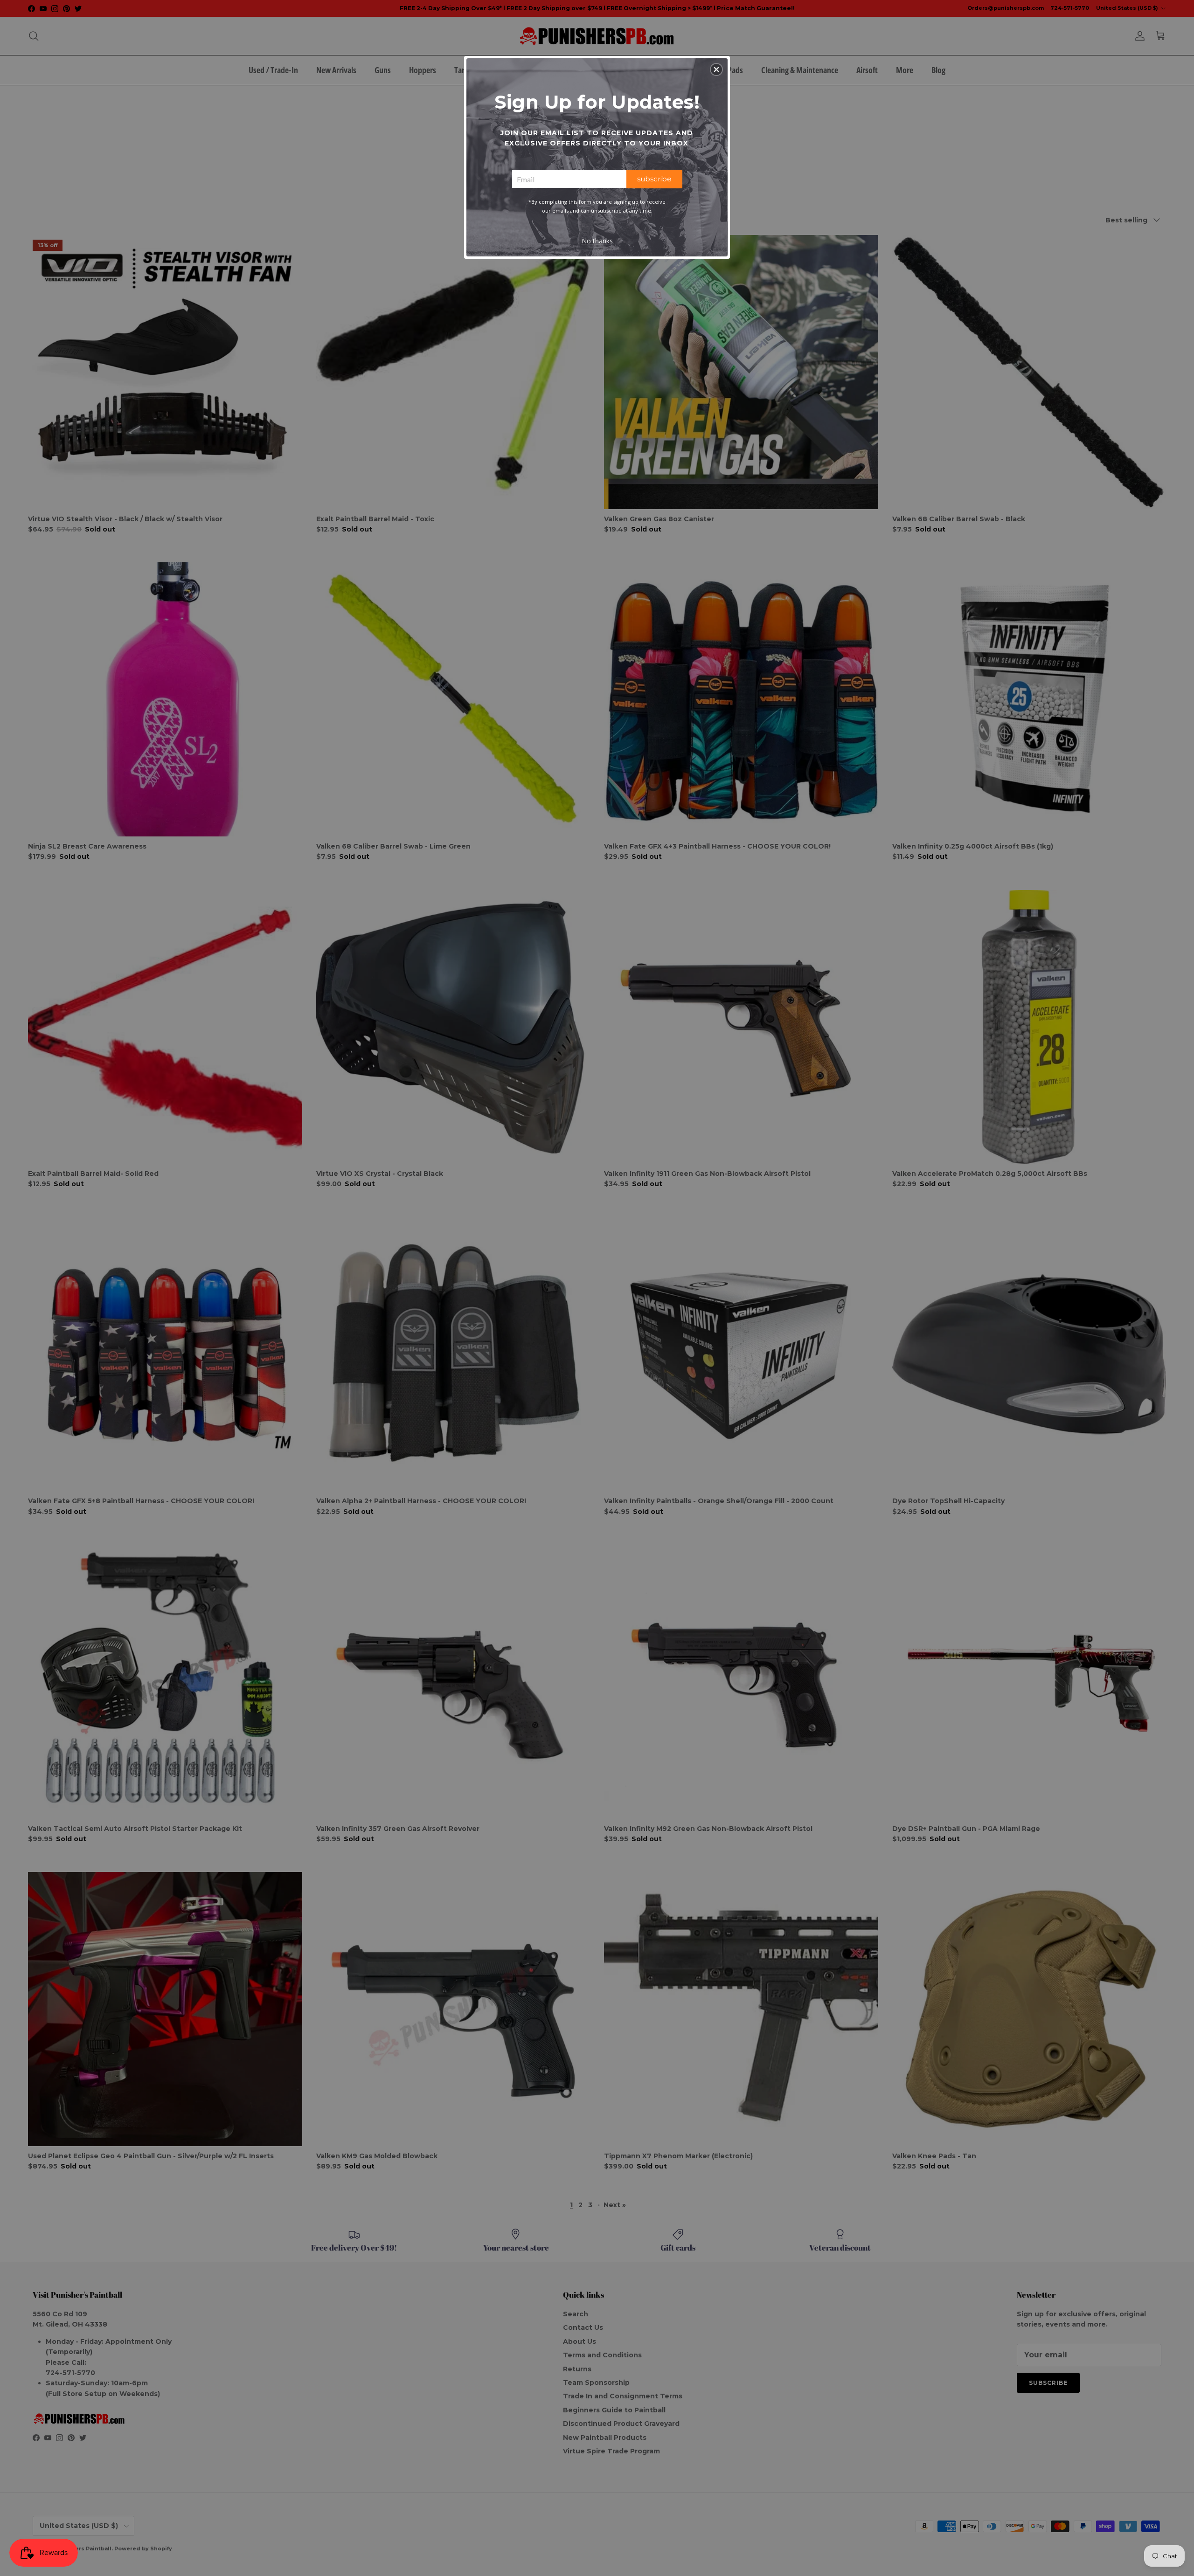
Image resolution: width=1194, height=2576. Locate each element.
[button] (716, 69)
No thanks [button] (597, 241)
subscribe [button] (654, 179)
